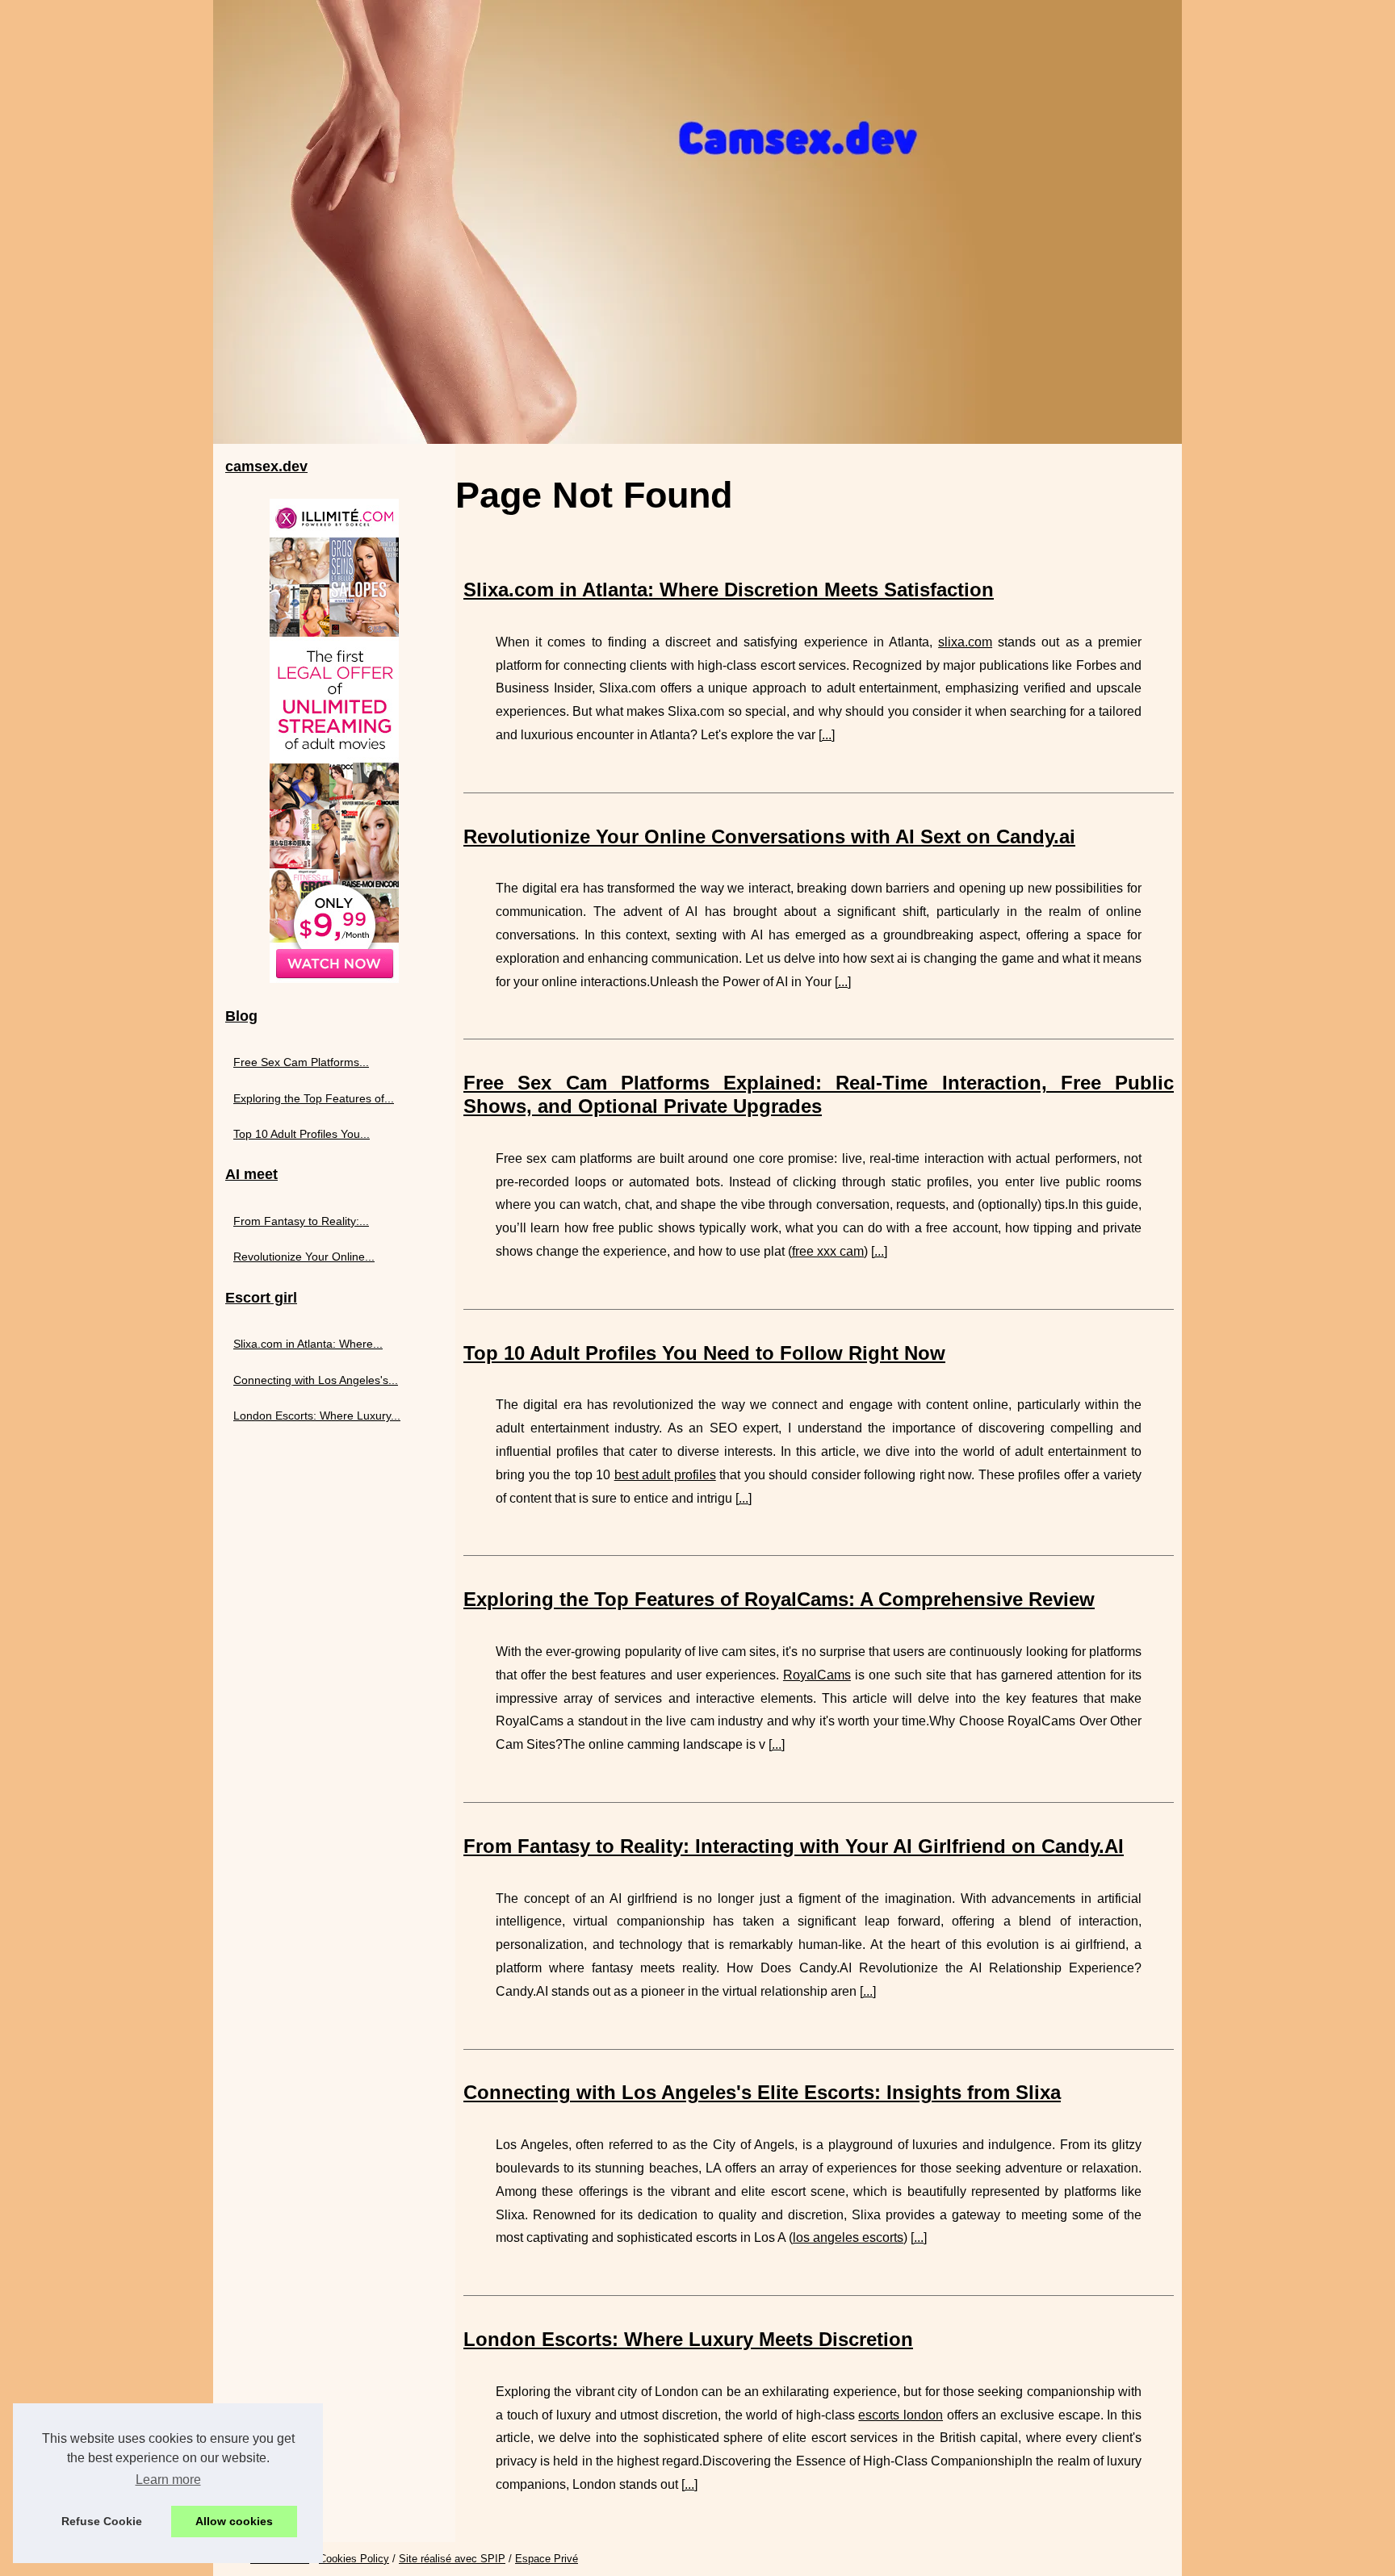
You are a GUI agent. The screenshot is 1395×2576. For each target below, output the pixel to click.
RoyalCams (817, 1675)
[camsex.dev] (697, 222)
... (827, 735)
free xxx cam (828, 1251)
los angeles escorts (848, 2237)
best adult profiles (665, 1475)
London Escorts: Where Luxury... (317, 1416)
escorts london (901, 2415)
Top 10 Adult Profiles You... (302, 1134)
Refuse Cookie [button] (102, 2521)
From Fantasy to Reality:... (301, 1221)
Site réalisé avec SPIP (452, 2559)
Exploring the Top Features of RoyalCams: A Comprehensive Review (779, 1599)
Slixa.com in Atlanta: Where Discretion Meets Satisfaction (729, 590)
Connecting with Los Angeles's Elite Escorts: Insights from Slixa (762, 2092)
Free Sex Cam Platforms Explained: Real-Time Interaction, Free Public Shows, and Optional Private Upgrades (819, 1094)
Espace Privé (547, 2559)
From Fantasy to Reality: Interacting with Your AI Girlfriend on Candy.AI (794, 1846)
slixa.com (965, 642)
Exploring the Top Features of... (314, 1098)
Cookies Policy (354, 2559)
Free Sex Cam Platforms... (301, 1062)
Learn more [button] (168, 2480)
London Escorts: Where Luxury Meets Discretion (688, 2339)
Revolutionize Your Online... (304, 1257)
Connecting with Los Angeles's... (316, 1380)
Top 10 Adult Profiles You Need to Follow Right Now (704, 1353)
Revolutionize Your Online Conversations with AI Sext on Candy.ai (769, 836)
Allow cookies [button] (234, 2521)
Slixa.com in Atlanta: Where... (308, 1344)
